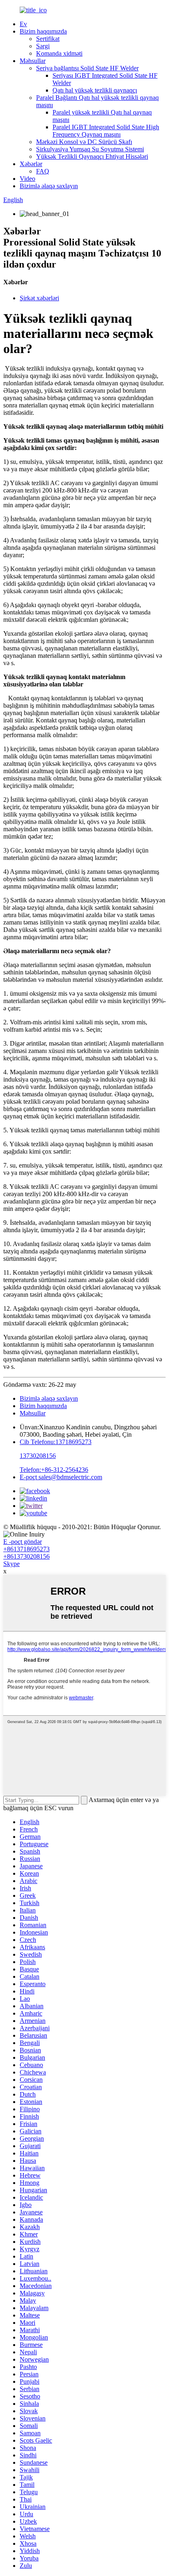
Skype (11, 1564)
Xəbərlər (31, 164)
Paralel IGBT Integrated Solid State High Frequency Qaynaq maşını (106, 131)
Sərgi (43, 46)
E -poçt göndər (23, 1542)
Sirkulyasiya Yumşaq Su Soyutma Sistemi (90, 149)
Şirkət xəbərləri (39, 298)
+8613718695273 (26, 1549)
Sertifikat (48, 39)
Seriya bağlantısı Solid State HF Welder (87, 68)
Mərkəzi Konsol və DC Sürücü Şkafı (84, 142)
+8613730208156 (26, 1556)
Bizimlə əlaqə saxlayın (49, 186)
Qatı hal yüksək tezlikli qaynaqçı (95, 90)
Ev (23, 24)
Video (27, 179)
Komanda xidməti (59, 53)
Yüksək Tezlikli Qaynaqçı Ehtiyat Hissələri (92, 156)
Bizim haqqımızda (43, 31)
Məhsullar (33, 61)
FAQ (43, 171)
